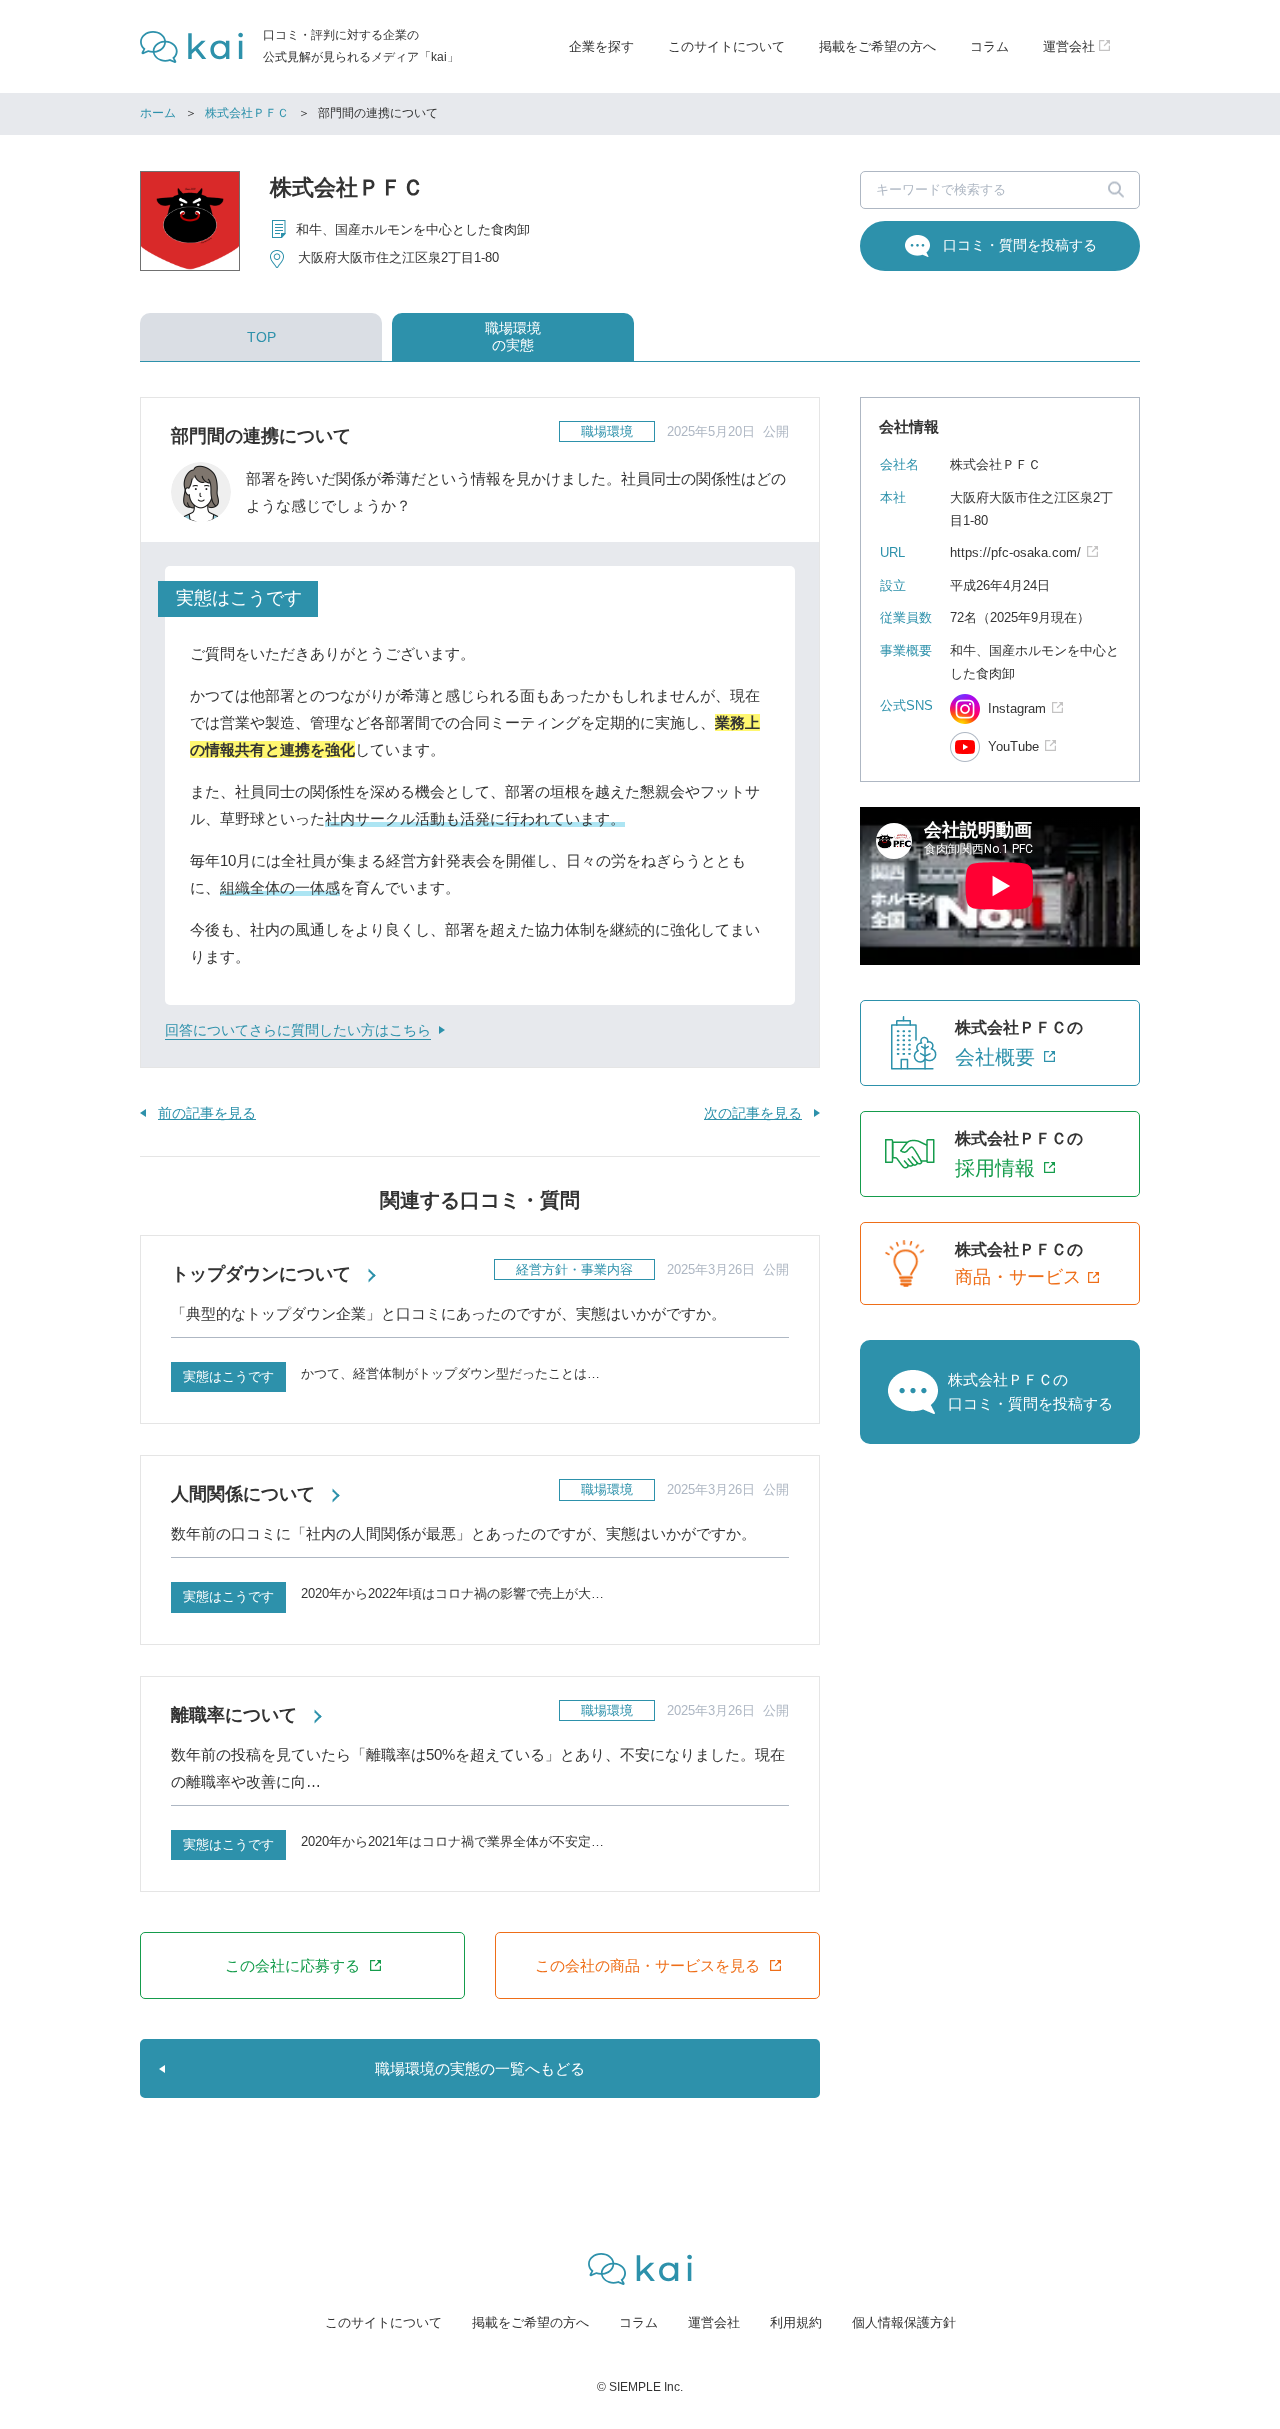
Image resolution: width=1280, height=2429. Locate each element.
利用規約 (796, 2322)
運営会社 (714, 2322)
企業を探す (601, 46)
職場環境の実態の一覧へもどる (480, 2068)
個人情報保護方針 (904, 2322)
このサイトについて (726, 46)
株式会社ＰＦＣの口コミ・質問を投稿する (1030, 1391)
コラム (989, 46)
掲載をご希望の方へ (877, 46)
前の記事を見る (207, 1113)
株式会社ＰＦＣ (247, 113)
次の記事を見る (753, 1113)
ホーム (158, 113)
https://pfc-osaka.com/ (1015, 552)
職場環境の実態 (513, 336)
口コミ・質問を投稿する (1020, 245)
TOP (261, 337)
